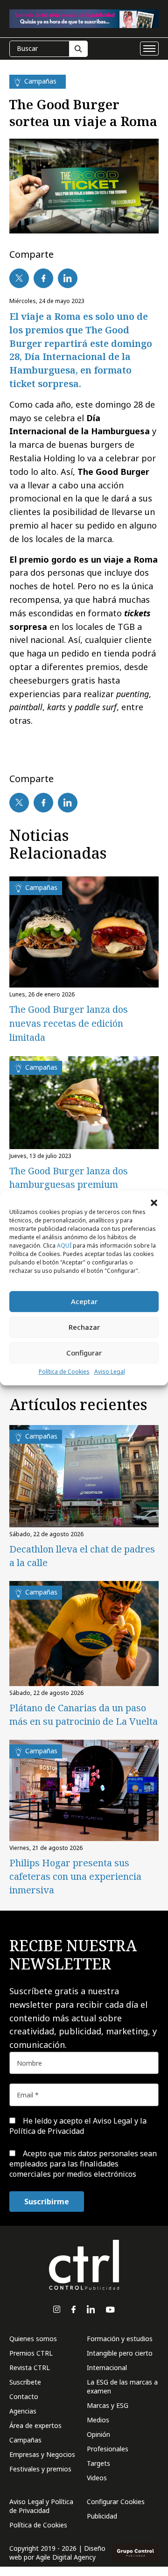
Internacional (107, 2368)
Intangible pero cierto (120, 2353)
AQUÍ (64, 1246)
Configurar (84, 1353)
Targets (98, 2463)
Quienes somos (33, 2339)
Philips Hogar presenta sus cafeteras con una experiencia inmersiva (75, 1876)
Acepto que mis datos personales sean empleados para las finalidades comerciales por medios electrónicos (83, 2164)
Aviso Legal (110, 1372)
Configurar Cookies (116, 2502)
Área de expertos (35, 2425)
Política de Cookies (64, 1372)
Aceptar (84, 1301)
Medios (98, 2420)
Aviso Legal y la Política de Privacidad (78, 2126)
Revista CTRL (30, 2368)
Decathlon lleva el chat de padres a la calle (82, 1556)
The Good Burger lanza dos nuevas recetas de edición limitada (69, 1023)
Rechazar (84, 1327)
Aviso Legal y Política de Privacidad (41, 2506)
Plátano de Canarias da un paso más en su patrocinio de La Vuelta (84, 1715)
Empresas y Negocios (42, 2454)
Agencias (23, 2411)
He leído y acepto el (78, 2126)
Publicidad (102, 2516)
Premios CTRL (31, 2353)
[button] (154, 1202)
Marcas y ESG (108, 2405)
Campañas (25, 2440)
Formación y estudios (120, 2339)
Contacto (24, 2396)
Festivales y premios (40, 2469)
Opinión (98, 2434)
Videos (97, 2478)
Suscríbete (25, 2382)
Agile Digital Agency (66, 2557)
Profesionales (108, 2449)
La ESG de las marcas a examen (122, 2386)
